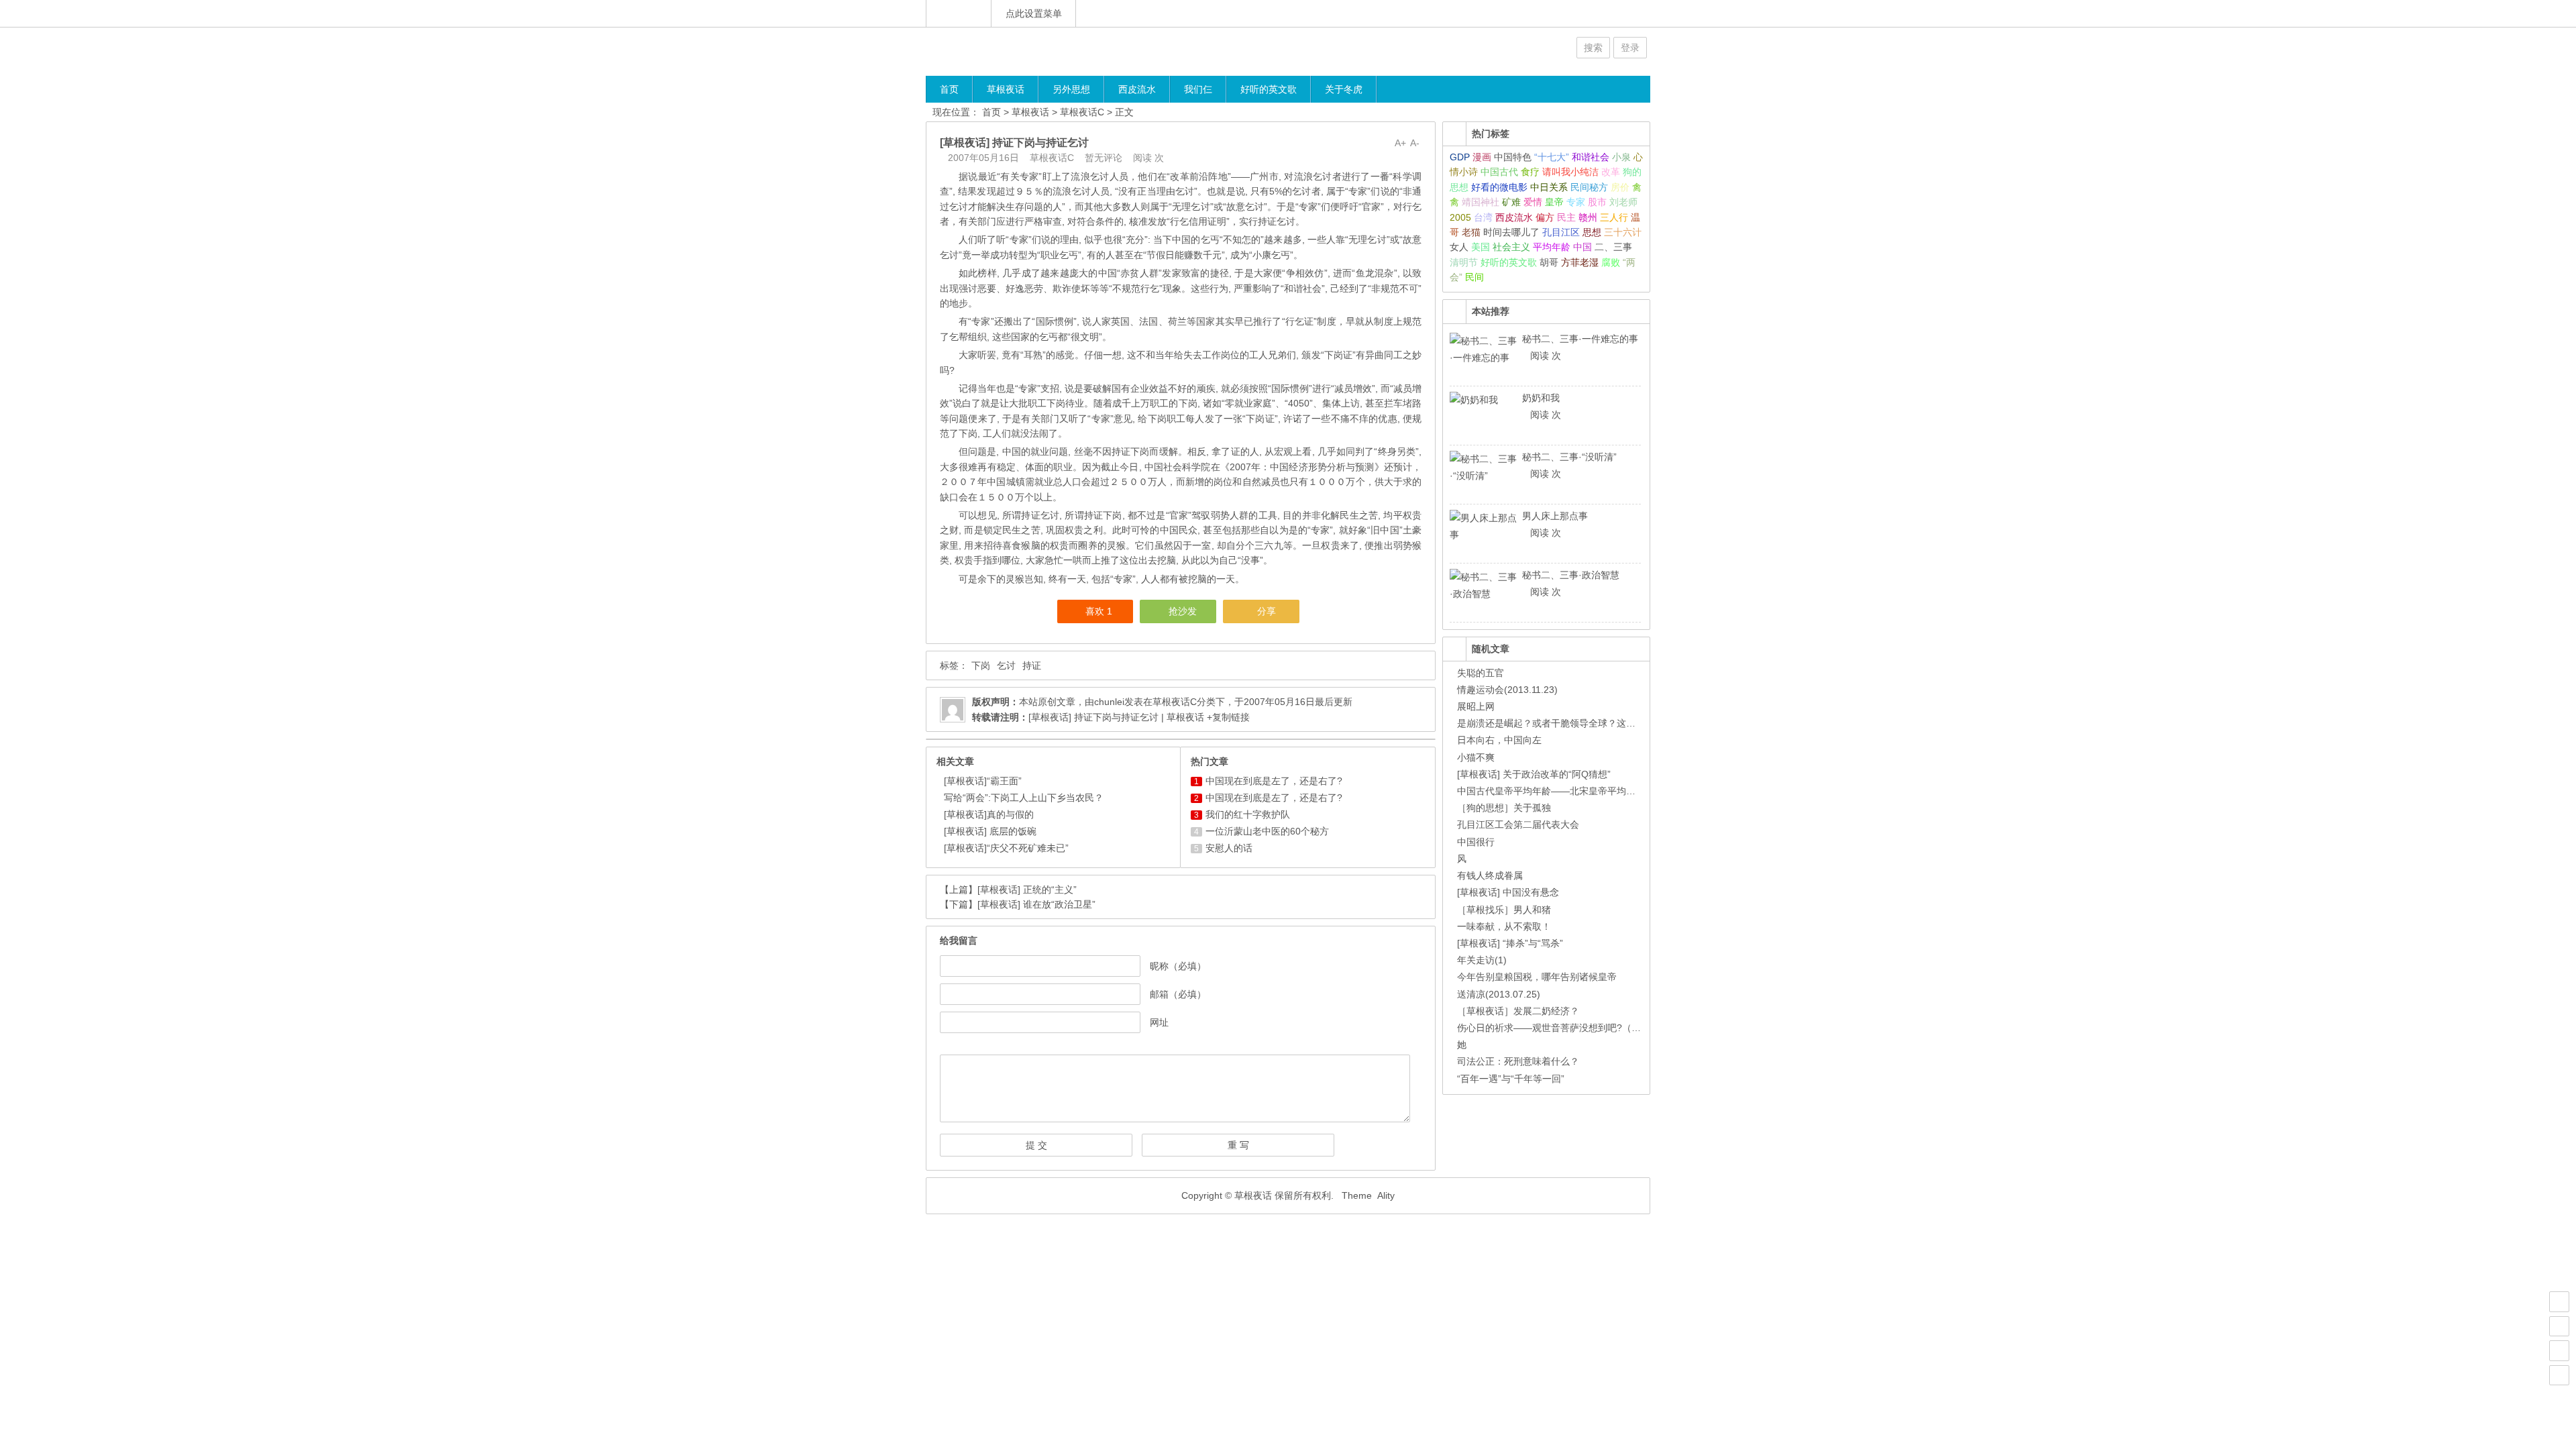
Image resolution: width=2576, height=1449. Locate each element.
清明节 (1464, 262)
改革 (1611, 172)
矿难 (1511, 202)
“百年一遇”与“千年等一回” (1511, 1079)
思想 (1592, 232)
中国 (1582, 247)
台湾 (1483, 217)
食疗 (1530, 172)
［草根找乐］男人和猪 (1504, 910)
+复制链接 (1227, 717)
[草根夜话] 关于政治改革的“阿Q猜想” (1534, 774)
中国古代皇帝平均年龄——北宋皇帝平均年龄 (1551, 791)
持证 (1032, 665)
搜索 (1593, 48)
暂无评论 (1104, 158)
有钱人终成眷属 (1490, 875)
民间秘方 (1589, 187)
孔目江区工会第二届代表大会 (1518, 824)
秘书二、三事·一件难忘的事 (1580, 339)
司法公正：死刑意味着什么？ (1518, 1061)
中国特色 (1513, 157)
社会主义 (1511, 247)
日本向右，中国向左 (1499, 740)
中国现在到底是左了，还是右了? (1274, 781)
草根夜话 (1006, 89)
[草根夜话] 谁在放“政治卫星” (1036, 904)
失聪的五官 (1481, 673)
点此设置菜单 (1034, 13)
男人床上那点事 (1555, 516)
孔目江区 (1561, 232)
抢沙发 (1183, 611)
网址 (1159, 1022)
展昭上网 (1476, 706)
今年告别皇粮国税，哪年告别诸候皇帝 (1537, 977)
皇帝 (1554, 202)
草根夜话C (1082, 112)
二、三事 (1613, 247)
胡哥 (1549, 262)
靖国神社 (1481, 202)
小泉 (1621, 157)
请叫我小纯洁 (1570, 172)
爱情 (1533, 202)
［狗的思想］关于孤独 (1504, 808)
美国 (1481, 247)
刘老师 (1623, 202)
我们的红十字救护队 (1248, 814)
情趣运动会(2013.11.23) (1507, 690)
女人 (1459, 247)
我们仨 (1198, 89)
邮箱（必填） (1178, 994)
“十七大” (1552, 157)
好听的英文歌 (1269, 89)
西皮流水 (1137, 89)
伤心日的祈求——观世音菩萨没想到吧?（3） (1552, 1028)
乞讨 (1006, 665)
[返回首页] (959, 13)
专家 (1576, 202)
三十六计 (1623, 232)
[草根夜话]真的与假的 (989, 814)
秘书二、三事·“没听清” (1569, 457)
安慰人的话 (1229, 848)
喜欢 (1099, 611)
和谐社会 (1591, 157)
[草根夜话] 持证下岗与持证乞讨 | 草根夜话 (1116, 717)
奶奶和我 (1541, 398)
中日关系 (1549, 187)
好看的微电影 (1499, 187)
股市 (1597, 202)
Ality (1386, 1195)
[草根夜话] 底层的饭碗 (990, 831)
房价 (1620, 187)
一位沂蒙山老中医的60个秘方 (1267, 831)
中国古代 (1499, 172)
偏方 (1545, 217)
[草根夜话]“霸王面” (983, 781)
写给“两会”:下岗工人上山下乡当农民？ (1024, 798)
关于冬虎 (1344, 89)
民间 (1474, 277)
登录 (1630, 48)
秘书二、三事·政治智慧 (1571, 575)
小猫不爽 (1476, 757)
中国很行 (1476, 842)
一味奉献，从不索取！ (1504, 926)
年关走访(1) (1482, 960)
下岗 (981, 665)
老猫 (1471, 232)
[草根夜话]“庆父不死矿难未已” (1006, 848)
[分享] (2559, 1326)
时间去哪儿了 (1511, 232)
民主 (1566, 217)
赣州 (1588, 217)
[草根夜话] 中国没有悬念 (1508, 892)
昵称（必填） (1178, 966)
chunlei (1109, 702)
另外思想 (1071, 89)
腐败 (1611, 262)
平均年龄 (1552, 247)
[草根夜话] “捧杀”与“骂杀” (1510, 943)
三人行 (1614, 217)
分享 (1267, 611)
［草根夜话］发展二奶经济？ (1518, 1011)
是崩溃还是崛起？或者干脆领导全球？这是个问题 (1560, 723)
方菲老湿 (1580, 262)
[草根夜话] (1006, 51)
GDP (1460, 157)
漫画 (1482, 157)
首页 (949, 89)
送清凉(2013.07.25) (1499, 994)
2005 (1460, 217)
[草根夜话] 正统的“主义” (1027, 890)
